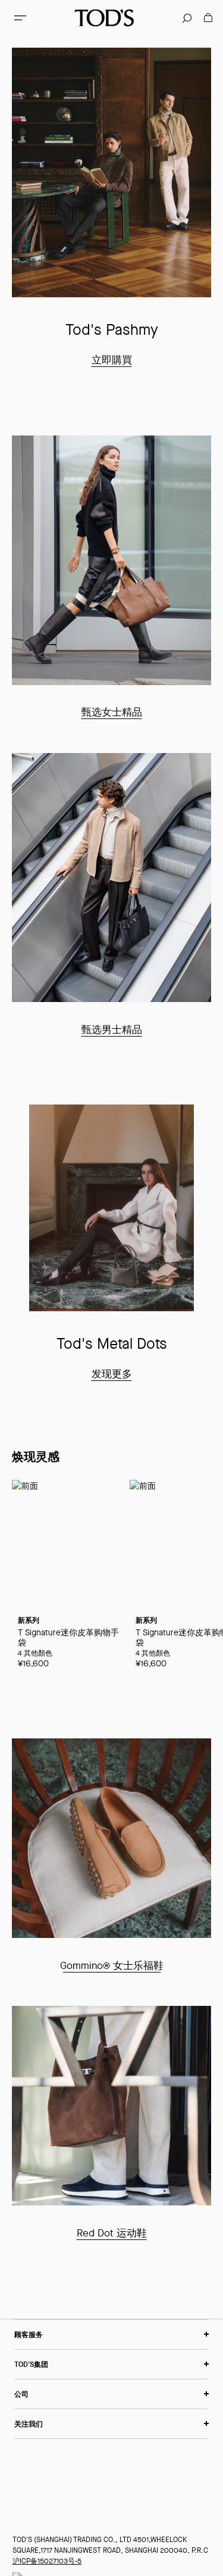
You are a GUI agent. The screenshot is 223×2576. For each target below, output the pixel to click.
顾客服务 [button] (29, 2334)
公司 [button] (21, 2394)
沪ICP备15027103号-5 (47, 2561)
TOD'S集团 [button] (31, 2364)
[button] (20, 18)
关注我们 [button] (29, 2424)
